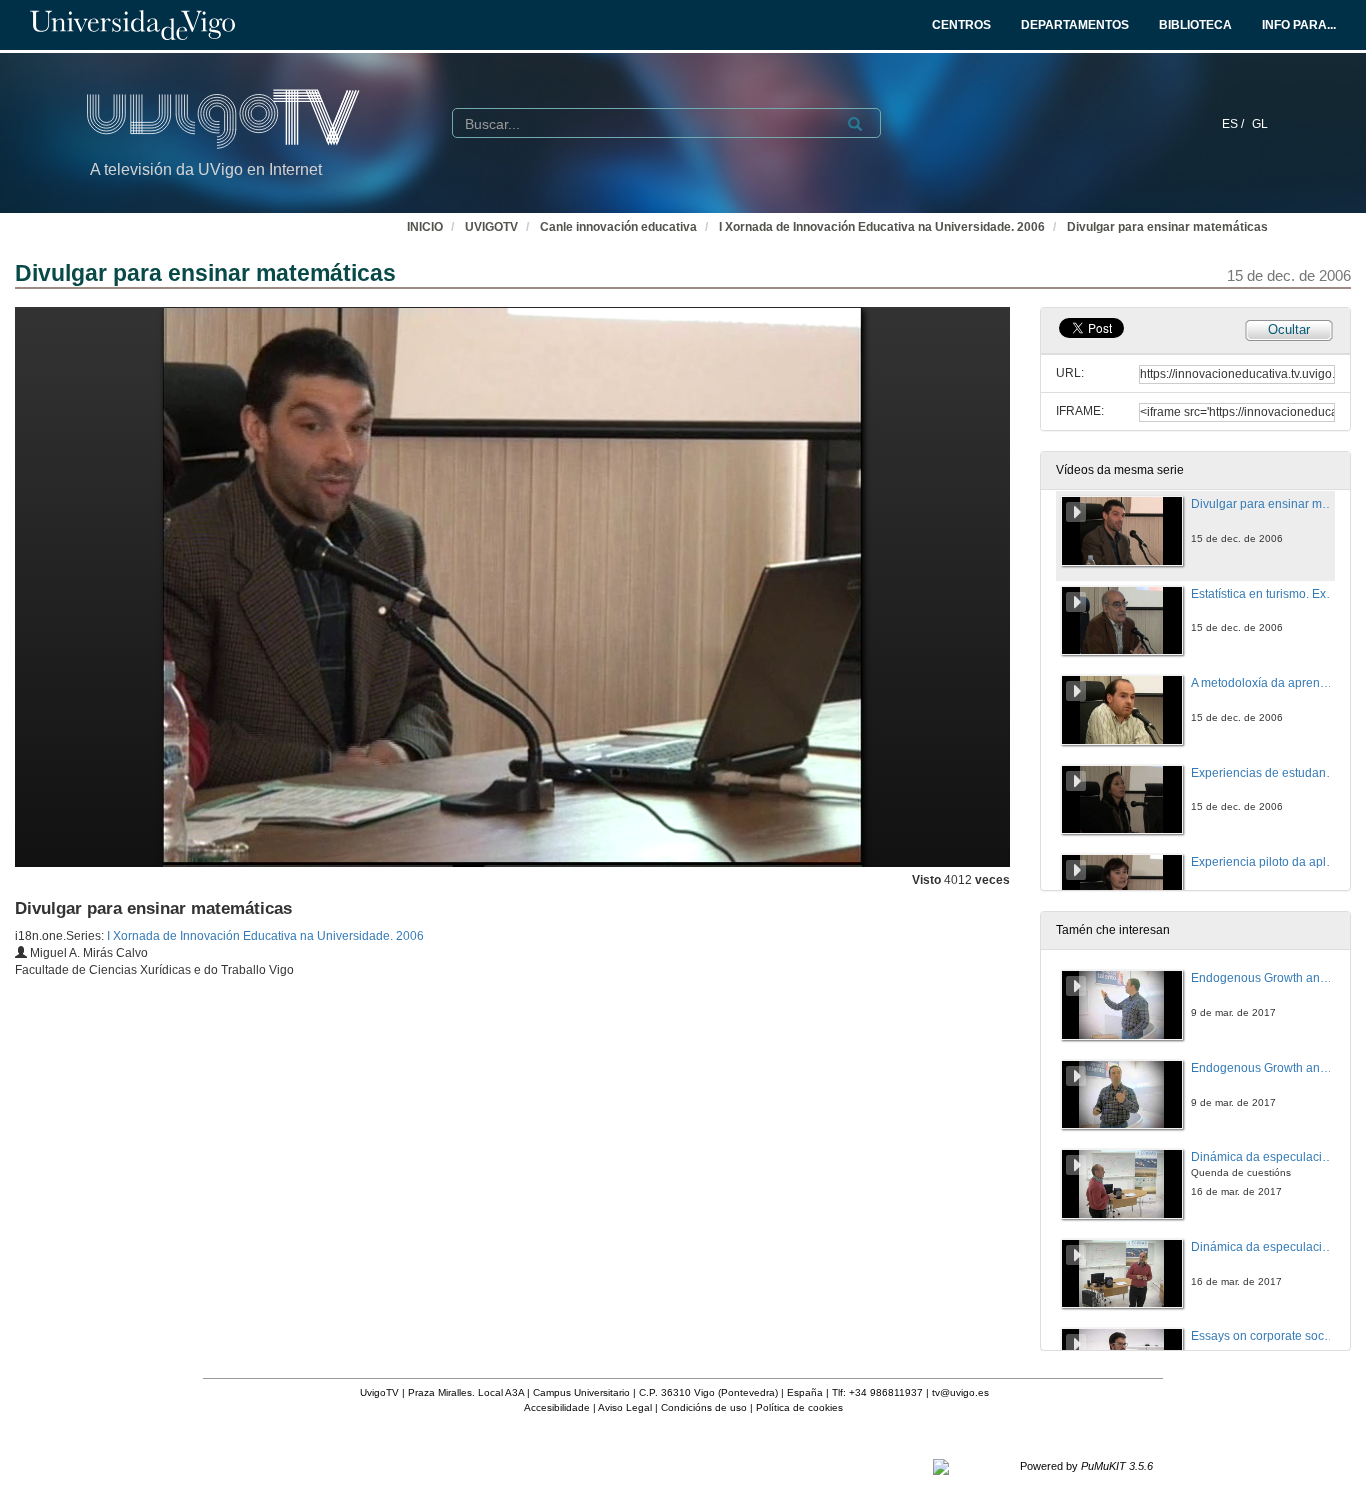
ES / (1234, 124)
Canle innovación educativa (618, 227)
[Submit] (855, 124)
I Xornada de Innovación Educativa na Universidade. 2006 (882, 227)
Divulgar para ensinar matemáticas (1167, 227)
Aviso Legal (625, 1407)
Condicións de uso (704, 1407)
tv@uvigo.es (960, 1392)
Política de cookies (799, 1407)
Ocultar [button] (1289, 329)
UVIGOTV (491, 227)
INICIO (425, 227)
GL (1260, 124)
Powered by (1086, 1466)
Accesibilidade (557, 1407)
